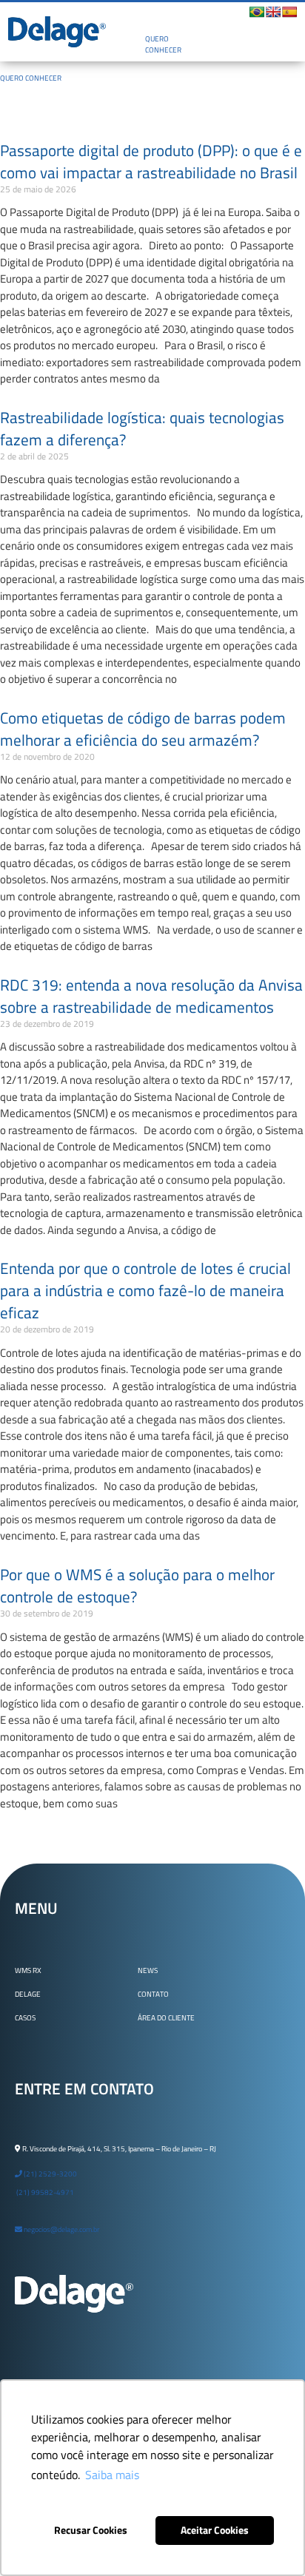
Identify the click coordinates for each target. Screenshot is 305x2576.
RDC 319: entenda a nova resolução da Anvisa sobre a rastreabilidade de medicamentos (151, 996)
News (148, 1970)
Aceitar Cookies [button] (215, 2530)
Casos (25, 2018)
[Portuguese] (257, 12)
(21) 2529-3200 (50, 2174)
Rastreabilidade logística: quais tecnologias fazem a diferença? (142, 428)
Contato (153, 1994)
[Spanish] (289, 12)
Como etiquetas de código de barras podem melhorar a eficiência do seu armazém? (143, 729)
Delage (28, 1994)
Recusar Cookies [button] (91, 2530)
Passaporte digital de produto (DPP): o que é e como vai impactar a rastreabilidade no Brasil (151, 161)
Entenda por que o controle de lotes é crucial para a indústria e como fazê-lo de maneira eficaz (145, 1290)
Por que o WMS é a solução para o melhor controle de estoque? (137, 1585)
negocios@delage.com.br (61, 2229)
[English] (273, 12)
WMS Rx (28, 1970)
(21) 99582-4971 (44, 2192)
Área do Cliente (166, 2018)
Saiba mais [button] (112, 2475)
